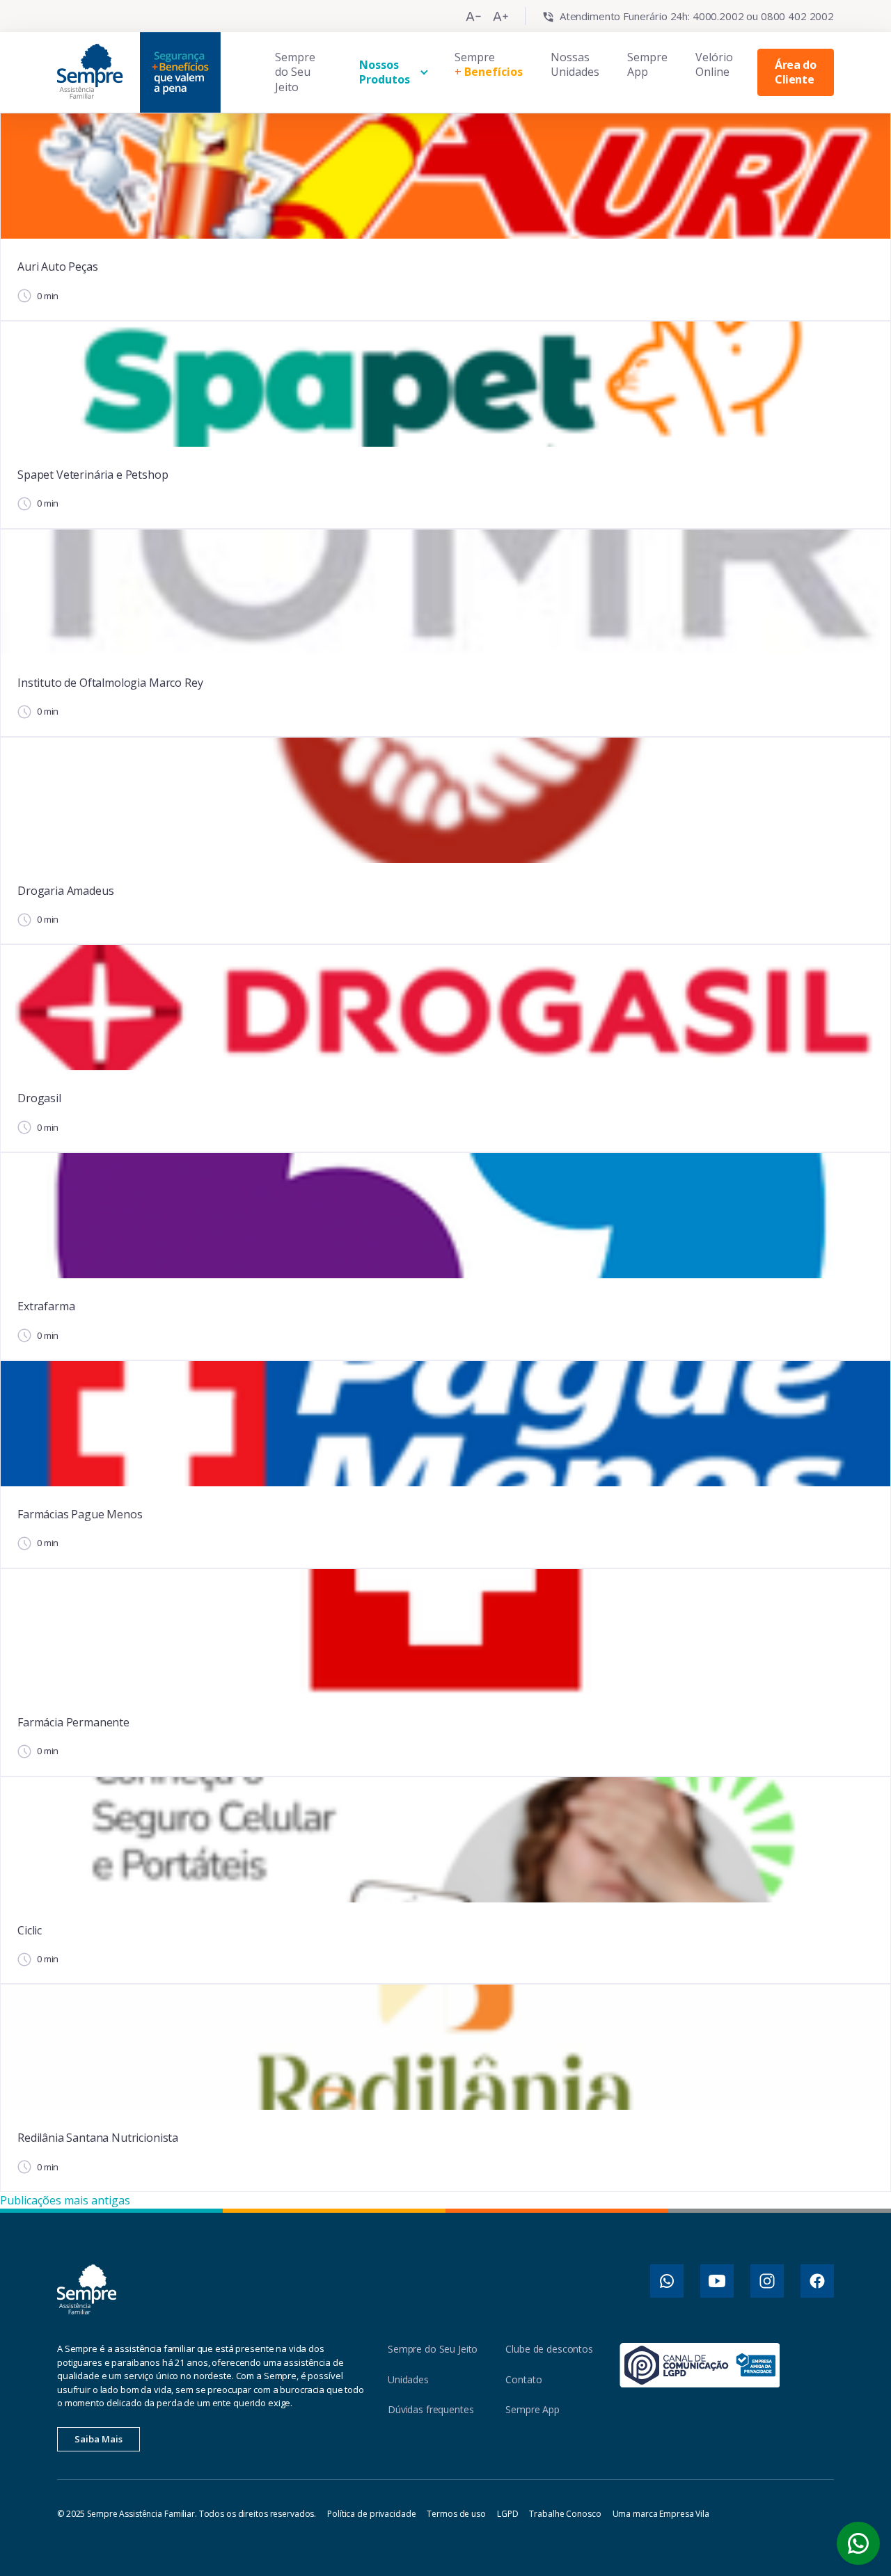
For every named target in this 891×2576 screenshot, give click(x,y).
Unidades (408, 2379)
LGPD (508, 2514)
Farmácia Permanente (73, 1722)
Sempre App (647, 65)
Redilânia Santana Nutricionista (98, 2138)
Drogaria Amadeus (65, 891)
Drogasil (39, 1098)
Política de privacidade (371, 2514)
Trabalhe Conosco (565, 2514)
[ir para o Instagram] (767, 2281)
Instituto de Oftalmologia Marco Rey (110, 683)
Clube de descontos (549, 2349)
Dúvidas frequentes (431, 2409)
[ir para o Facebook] (817, 2281)
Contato (523, 2379)
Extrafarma (46, 1306)
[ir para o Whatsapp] (667, 2281)
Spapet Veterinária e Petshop (93, 475)
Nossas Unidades (575, 65)
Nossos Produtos (385, 72)
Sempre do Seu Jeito (295, 72)
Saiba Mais (98, 2439)
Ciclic (30, 1930)
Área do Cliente (795, 72)
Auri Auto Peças (58, 267)
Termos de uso (456, 2514)
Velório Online (714, 65)
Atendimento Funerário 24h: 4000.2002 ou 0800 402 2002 (697, 16)
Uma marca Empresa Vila (661, 2514)
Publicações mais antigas (65, 2200)
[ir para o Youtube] (717, 2281)
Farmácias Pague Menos (80, 1514)
